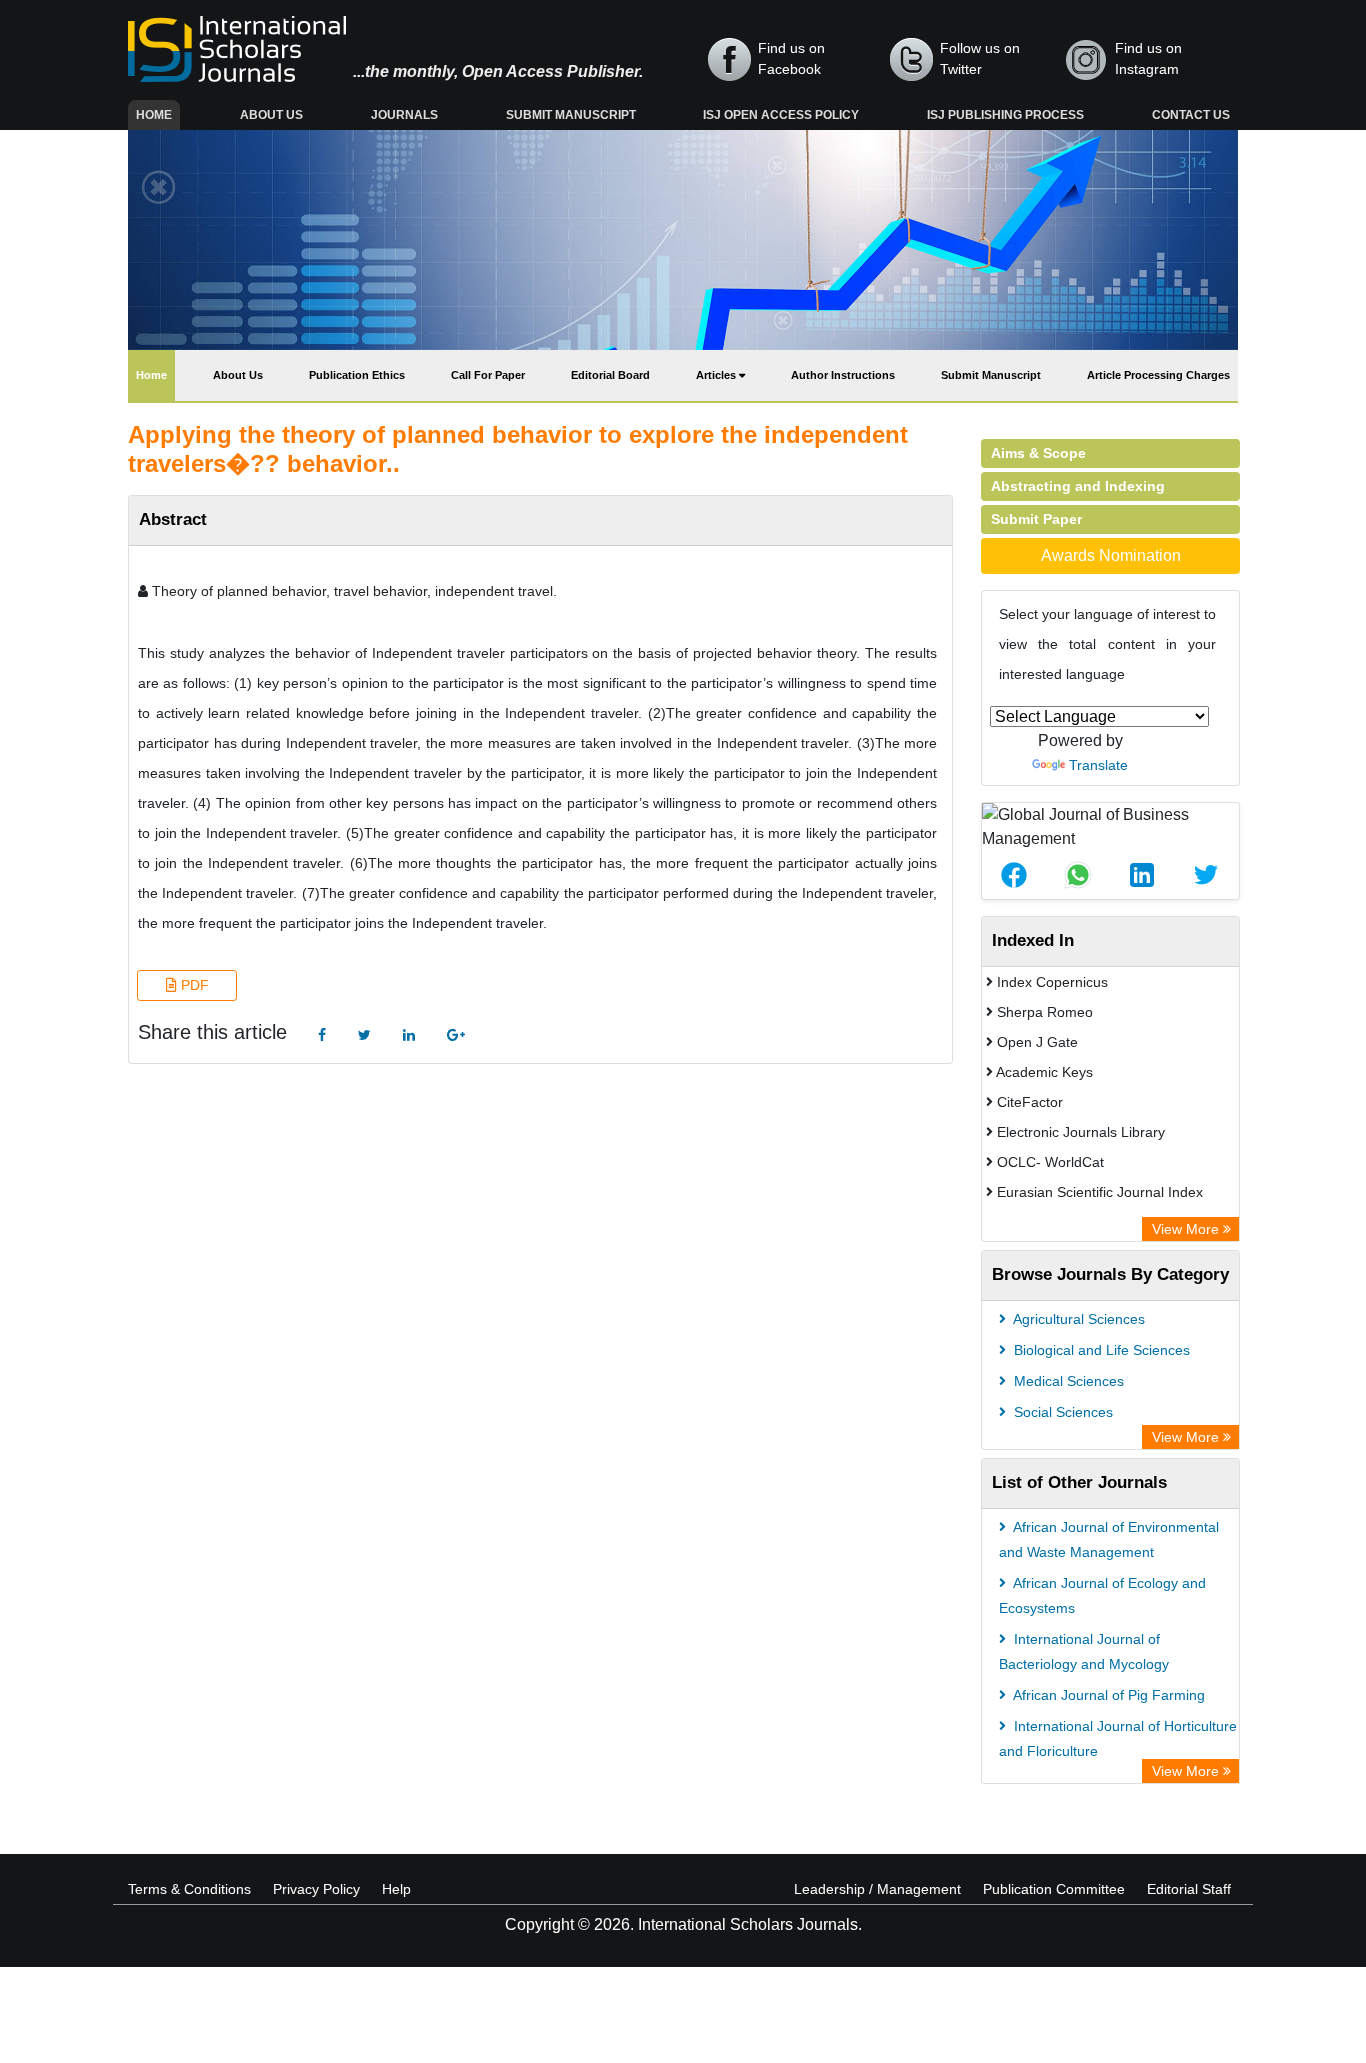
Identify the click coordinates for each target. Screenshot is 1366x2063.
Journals (404, 115)
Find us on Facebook (791, 58)
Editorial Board (610, 375)
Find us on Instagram (1148, 58)
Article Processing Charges (1158, 375)
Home (158, 114)
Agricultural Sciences (1077, 1319)
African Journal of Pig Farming (1107, 1695)
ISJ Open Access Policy (781, 115)
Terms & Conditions (189, 1889)
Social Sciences (1061, 1412)
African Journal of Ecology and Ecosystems (1102, 1595)
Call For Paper (488, 375)
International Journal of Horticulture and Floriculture (1118, 1738)
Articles (717, 375)
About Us (271, 115)
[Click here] (322, 1035)
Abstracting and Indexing (1078, 486)
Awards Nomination (1111, 555)
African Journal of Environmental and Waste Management (1109, 1539)
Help (396, 1889)
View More (1187, 1229)
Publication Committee (1054, 1889)
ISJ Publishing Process (1005, 115)
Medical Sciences (1067, 1381)
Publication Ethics (357, 375)
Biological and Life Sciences (1100, 1350)
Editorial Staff (1189, 1889)
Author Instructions (843, 375)
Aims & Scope (1038, 453)
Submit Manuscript (571, 115)
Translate (1098, 765)
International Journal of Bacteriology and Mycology (1084, 1651)
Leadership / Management (877, 1889)
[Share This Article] (1014, 875)
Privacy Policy (316, 1889)
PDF (193, 985)
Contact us (1191, 115)
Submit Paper (1036, 519)
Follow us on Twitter (980, 58)
